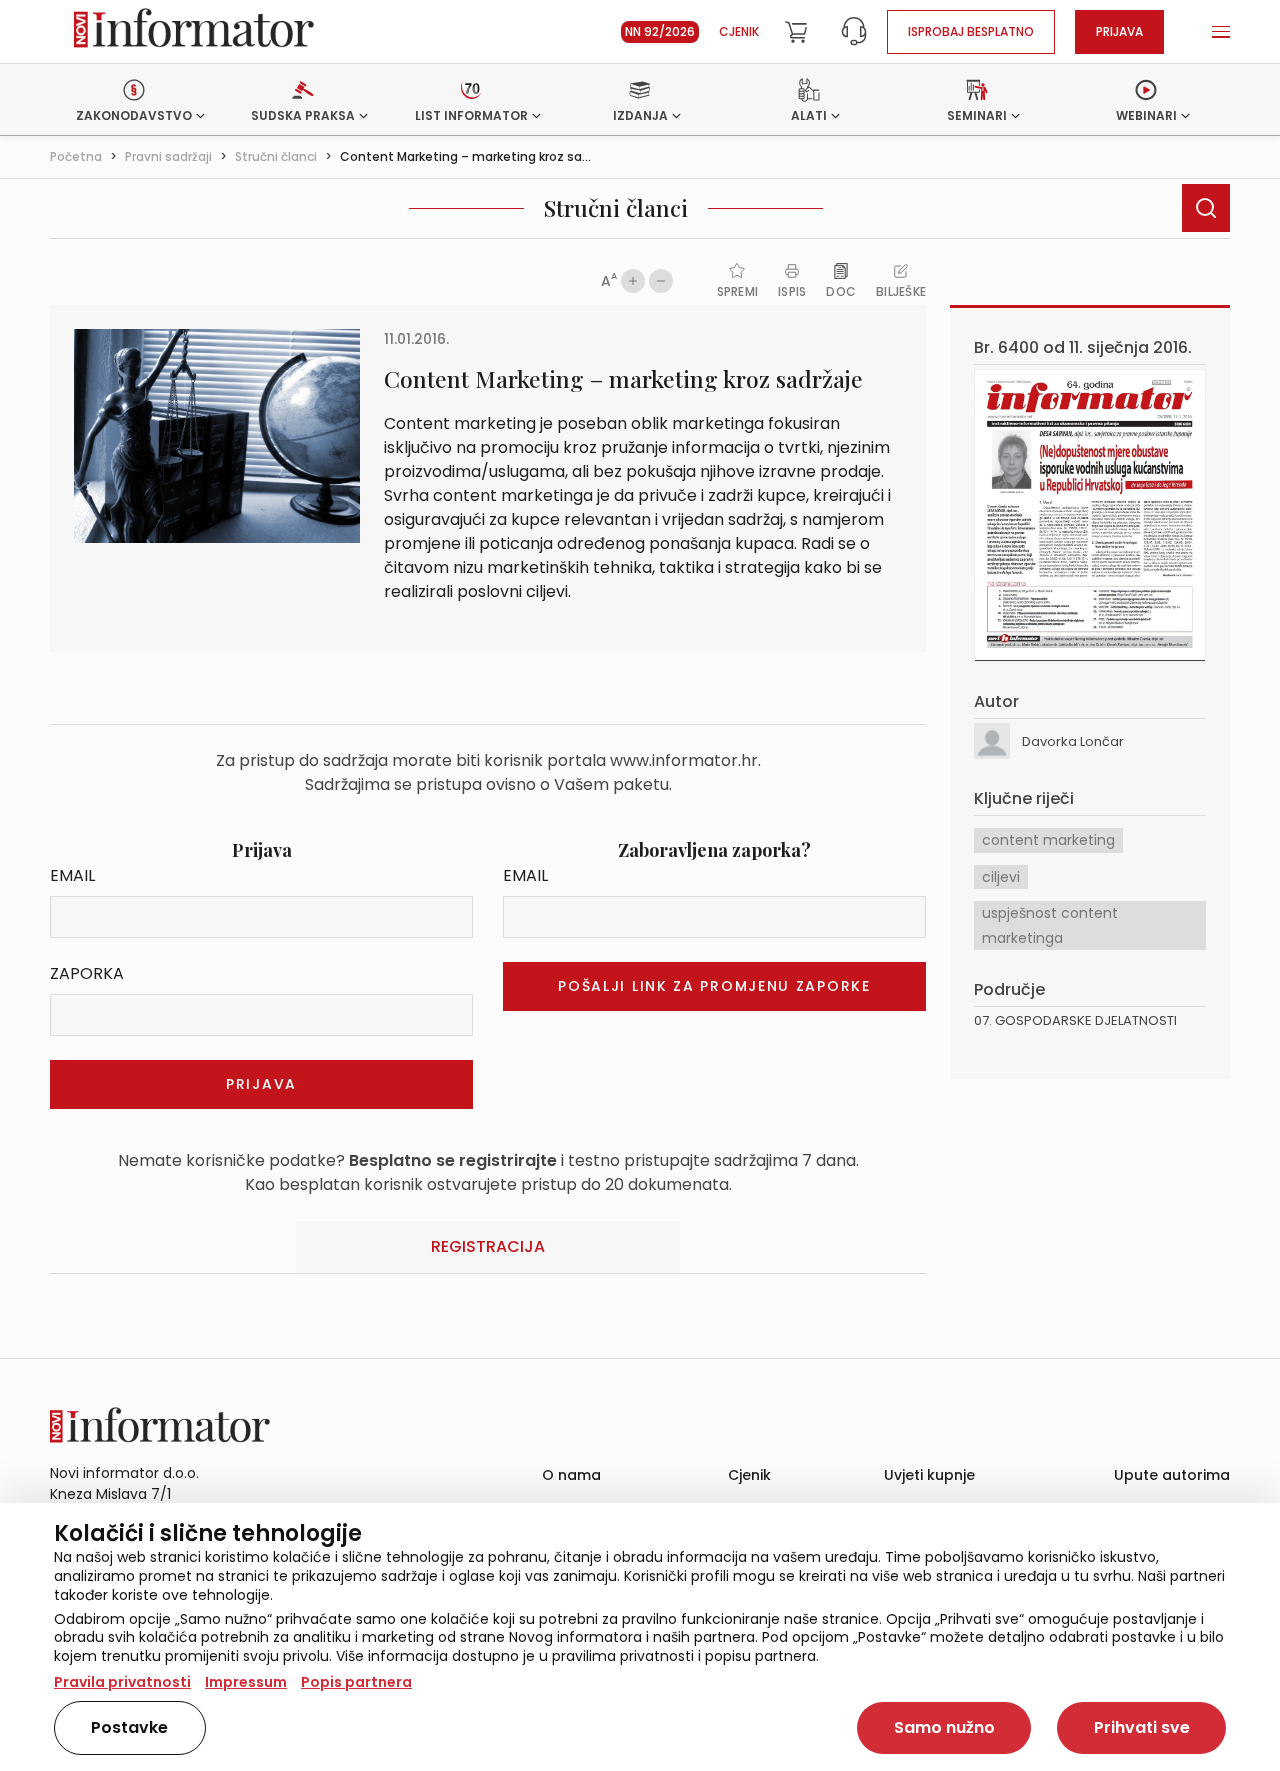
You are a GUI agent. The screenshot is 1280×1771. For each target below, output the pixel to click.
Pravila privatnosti (122, 1682)
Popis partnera (356, 1682)
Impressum (246, 1682)
